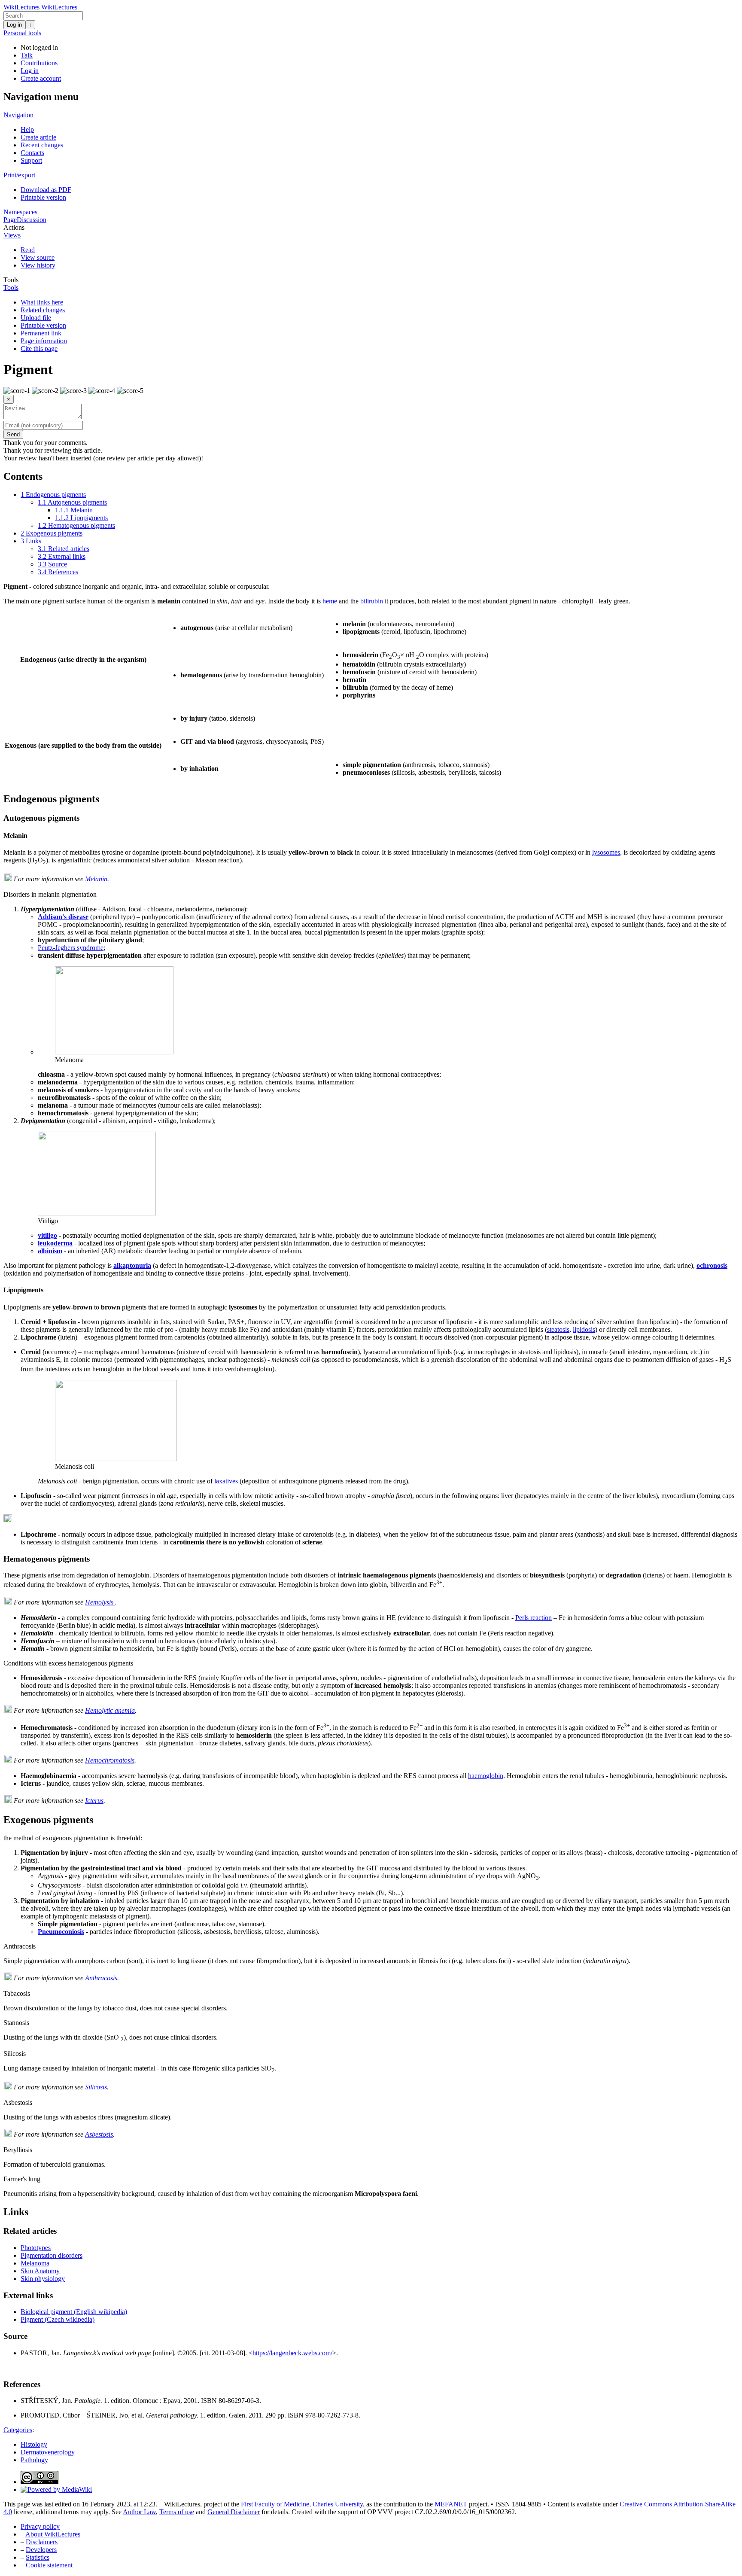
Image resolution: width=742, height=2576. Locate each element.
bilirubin (372, 601)
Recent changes (42, 145)
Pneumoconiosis (61, 1932)
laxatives (226, 1481)
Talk (27, 55)
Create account (41, 78)
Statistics (38, 2557)
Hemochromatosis (110, 1760)
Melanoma (35, 2263)
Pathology (34, 2460)
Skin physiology (43, 2279)
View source (38, 257)
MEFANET (451, 2504)
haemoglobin (486, 1776)
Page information (44, 341)
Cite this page (39, 349)
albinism (50, 1251)
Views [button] (12, 235)
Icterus (94, 1801)
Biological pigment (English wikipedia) (74, 2312)
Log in (14, 25)
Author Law (139, 2512)
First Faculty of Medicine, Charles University (302, 2504)
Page (10, 220)
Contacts (32, 153)
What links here (42, 302)
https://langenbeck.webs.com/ (292, 2353)
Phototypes (36, 2248)
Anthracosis (101, 1978)
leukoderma (55, 1243)
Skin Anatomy (40, 2271)
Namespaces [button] (20, 212)
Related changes (43, 310)
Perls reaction (534, 1618)
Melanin (96, 879)
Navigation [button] (18, 115)
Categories (18, 2430)
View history (38, 265)
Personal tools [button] (22, 33)
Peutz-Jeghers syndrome (71, 948)
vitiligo (47, 1235)
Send (13, 434)
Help (27, 129)
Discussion (32, 220)
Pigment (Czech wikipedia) (58, 2319)
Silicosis (96, 2087)
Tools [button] (11, 280)
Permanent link (41, 333)
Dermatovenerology (48, 2452)
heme (330, 601)
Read (28, 250)
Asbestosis (99, 2134)
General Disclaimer (234, 2512)
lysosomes (606, 852)
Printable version (43, 197)
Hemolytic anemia (110, 1710)
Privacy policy (40, 2526)
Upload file (36, 318)
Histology (34, 2444)
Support (31, 160)
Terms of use (177, 2512)
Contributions (39, 63)
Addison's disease (63, 917)
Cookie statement (49, 2565)
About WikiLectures (53, 2534)
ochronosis (712, 1265)
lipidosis (584, 1329)
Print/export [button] (19, 175)
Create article (38, 137)
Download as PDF (46, 190)
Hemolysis (100, 1602)
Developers (41, 2550)
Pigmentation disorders (52, 2255)
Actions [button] (14, 227)
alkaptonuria (132, 1265)
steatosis (558, 1329)
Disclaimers (42, 2542)
